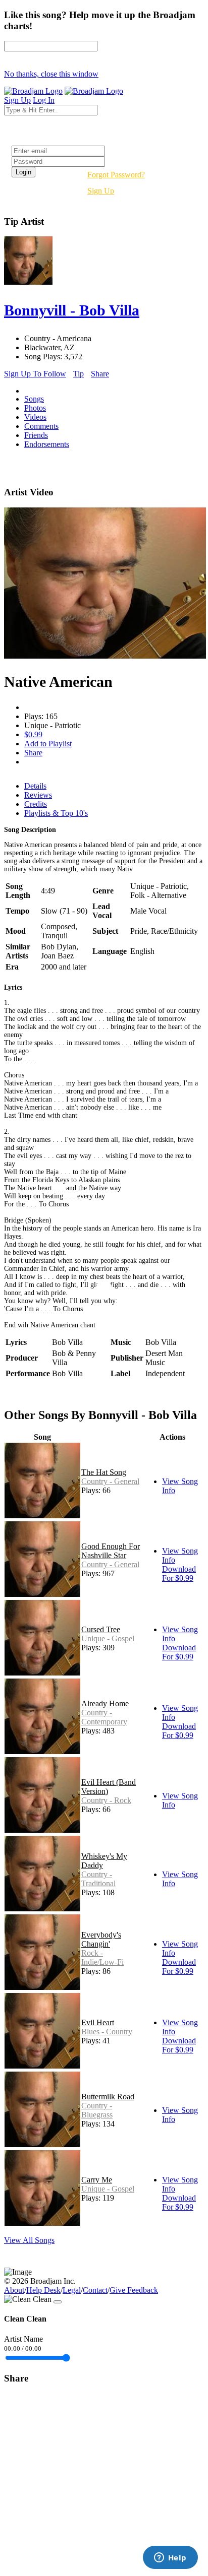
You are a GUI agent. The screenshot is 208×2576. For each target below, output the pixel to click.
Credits (36, 804)
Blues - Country (107, 2032)
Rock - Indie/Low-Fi (102, 1957)
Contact (95, 2290)
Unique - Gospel (108, 1638)
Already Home (105, 1703)
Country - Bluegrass (97, 2110)
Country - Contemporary (104, 1717)
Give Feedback (134, 2290)
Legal (72, 2290)
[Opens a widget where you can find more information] (170, 2558)
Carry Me (97, 2180)
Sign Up (101, 191)
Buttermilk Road (108, 2097)
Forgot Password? (116, 175)
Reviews (38, 795)
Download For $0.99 (179, 1573)
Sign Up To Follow (35, 374)
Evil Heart (98, 2022)
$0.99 (33, 734)
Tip (79, 374)
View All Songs (29, 2240)
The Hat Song (104, 1472)
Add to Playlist (48, 744)
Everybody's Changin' (101, 1939)
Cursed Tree (101, 1629)
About (14, 2290)
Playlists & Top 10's (56, 813)
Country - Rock (106, 1800)
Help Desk (43, 2290)
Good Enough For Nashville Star (111, 1551)
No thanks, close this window (51, 74)
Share (100, 374)
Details (35, 786)
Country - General (110, 1481)
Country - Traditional (98, 1879)
